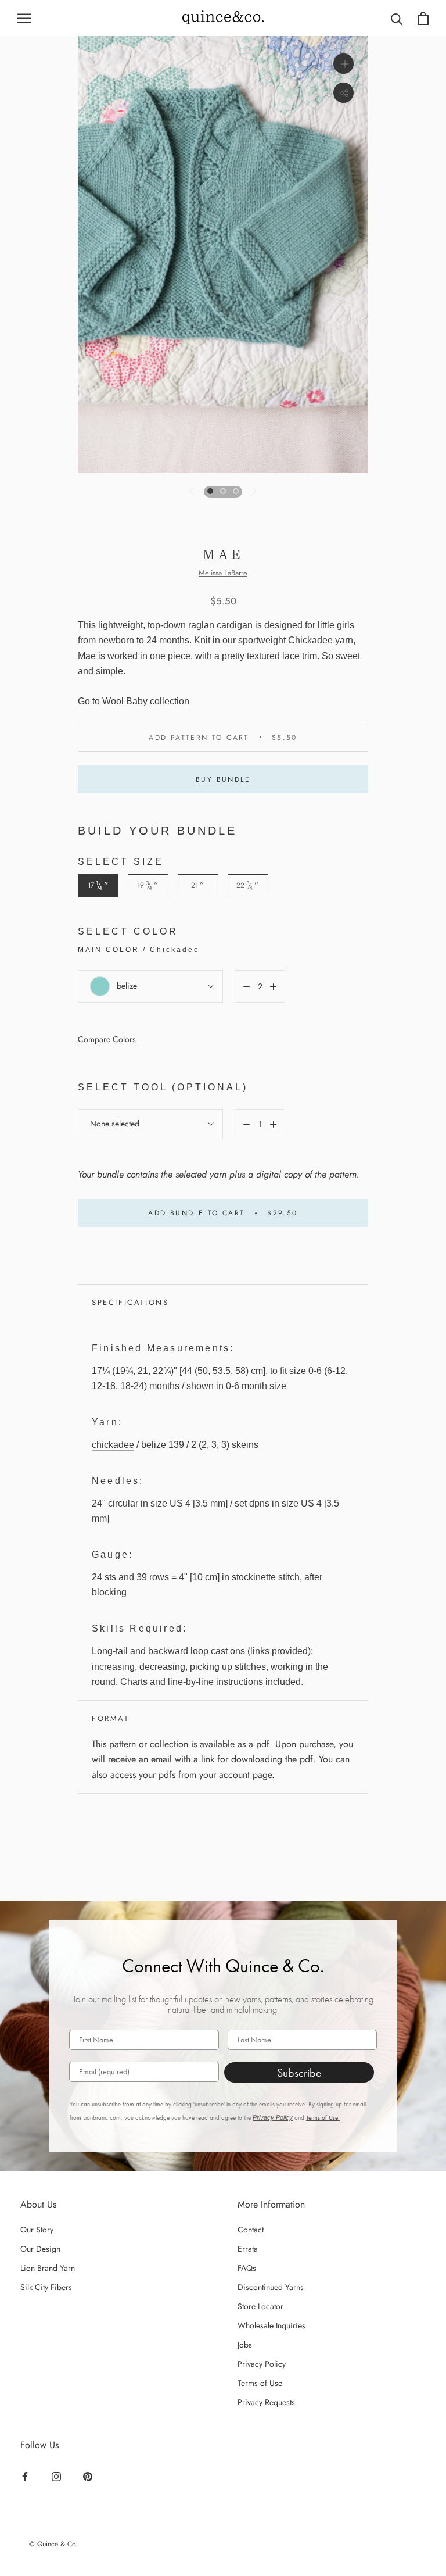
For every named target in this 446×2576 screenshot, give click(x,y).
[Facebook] (26, 2476)
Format (111, 1718)
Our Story (37, 2230)
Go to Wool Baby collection (134, 701)
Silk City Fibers (46, 2287)
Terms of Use (260, 2383)
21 (198, 886)
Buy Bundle (223, 779)
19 (148, 886)
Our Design (40, 2249)
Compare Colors (107, 1039)
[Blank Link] (223, 18)
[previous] (193, 491)
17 (98, 886)
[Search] (397, 18)
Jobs (245, 2345)
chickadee (113, 1445)
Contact (251, 2230)
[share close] (344, 93)
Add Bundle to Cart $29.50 (223, 1213)
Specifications (130, 1302)
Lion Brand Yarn (48, 2268)
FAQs (247, 2268)
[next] (253, 491)
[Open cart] (423, 18)
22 (248, 886)
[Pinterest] (89, 2476)
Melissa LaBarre (223, 573)
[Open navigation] (24, 18)
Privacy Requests (266, 2402)
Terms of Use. (323, 2118)
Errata (248, 2249)
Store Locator (260, 2306)
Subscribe (299, 2073)
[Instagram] (58, 2476)
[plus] (344, 64)
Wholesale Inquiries (271, 2325)
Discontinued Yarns (271, 2287)
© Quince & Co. (53, 2544)
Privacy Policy (273, 2117)
